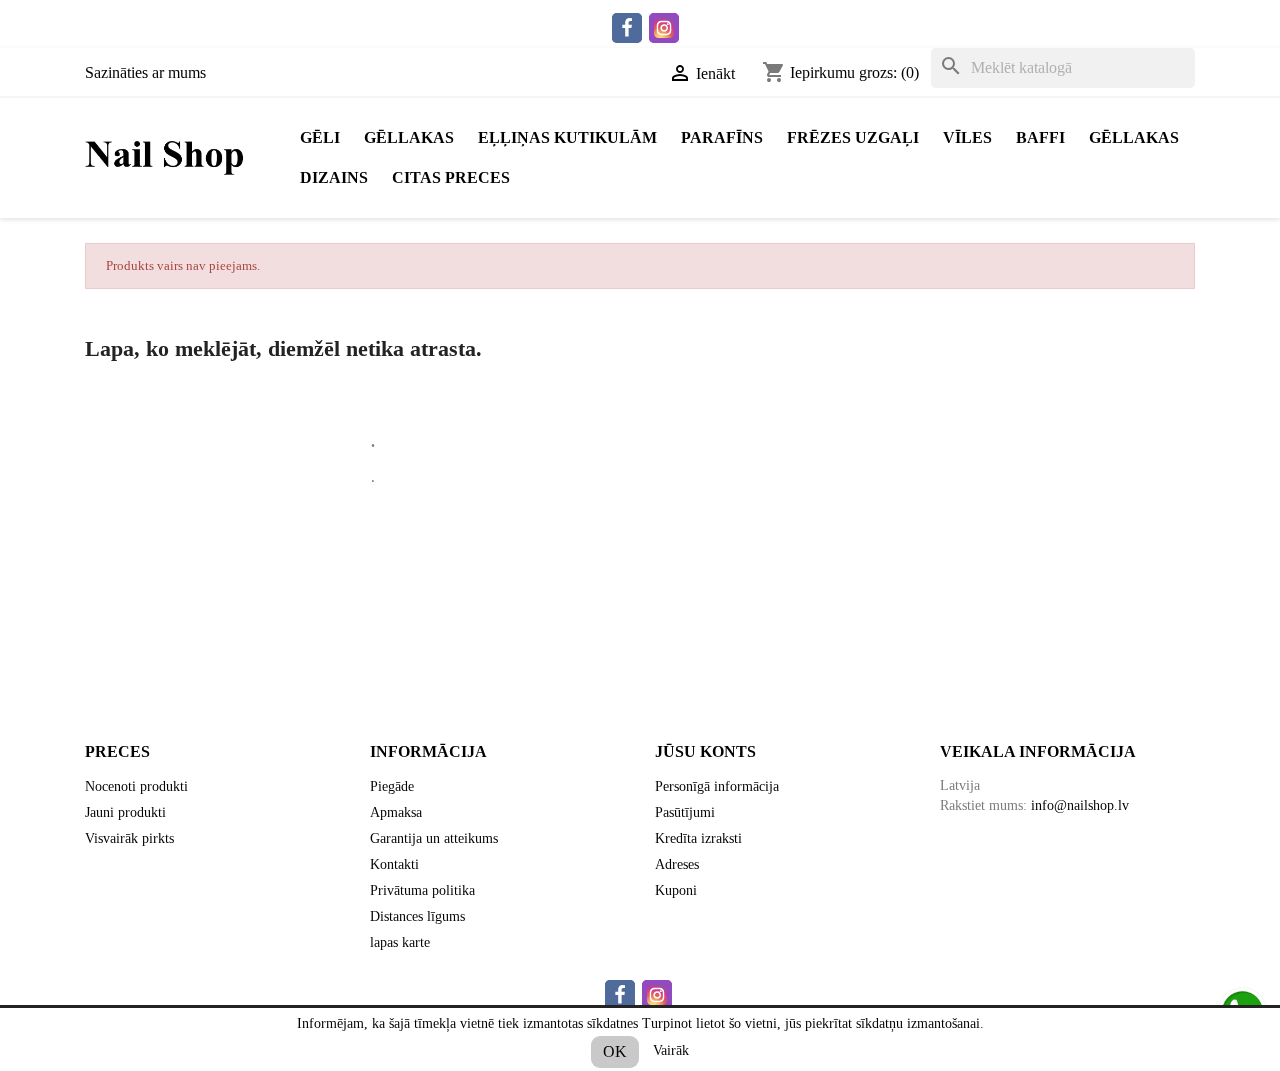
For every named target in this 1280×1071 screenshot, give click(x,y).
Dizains (334, 177)
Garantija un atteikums (434, 838)
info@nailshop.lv (1080, 805)
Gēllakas (409, 137)
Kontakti (394, 864)
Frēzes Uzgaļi (853, 137)
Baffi (1040, 137)
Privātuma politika (422, 890)
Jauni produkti (125, 812)
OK (615, 1051)
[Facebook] (627, 28)
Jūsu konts (705, 751)
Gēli (320, 137)
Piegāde (392, 786)
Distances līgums (417, 916)
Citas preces (451, 177)
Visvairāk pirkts (129, 838)
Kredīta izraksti (698, 838)
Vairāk (671, 1050)
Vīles (967, 137)
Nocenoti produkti (136, 786)
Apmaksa (396, 812)
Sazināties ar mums (145, 72)
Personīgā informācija (717, 786)
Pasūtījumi (685, 812)
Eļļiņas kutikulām (567, 137)
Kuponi (676, 890)
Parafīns (722, 137)
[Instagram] (664, 28)
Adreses (677, 864)
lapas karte (400, 942)
